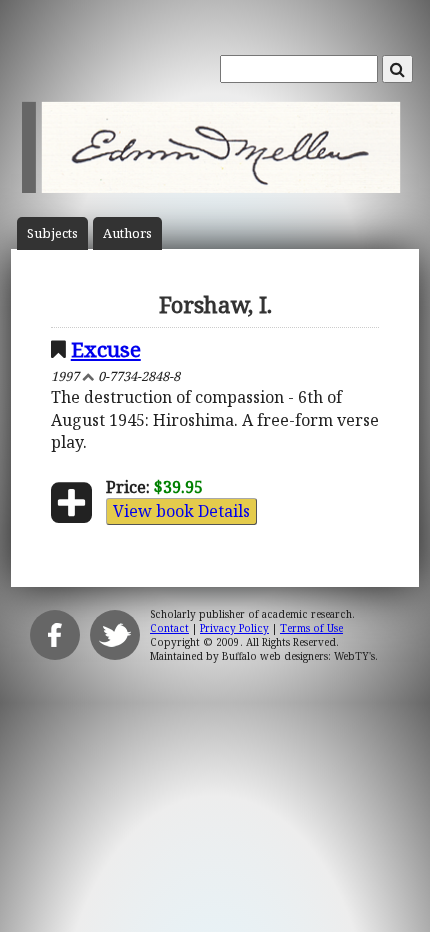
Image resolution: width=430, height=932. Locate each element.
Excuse (106, 349)
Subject (52, 233)
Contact (169, 628)
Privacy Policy (234, 628)
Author (127, 233)
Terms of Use (311, 628)
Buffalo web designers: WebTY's (298, 656)
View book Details (181, 511)
